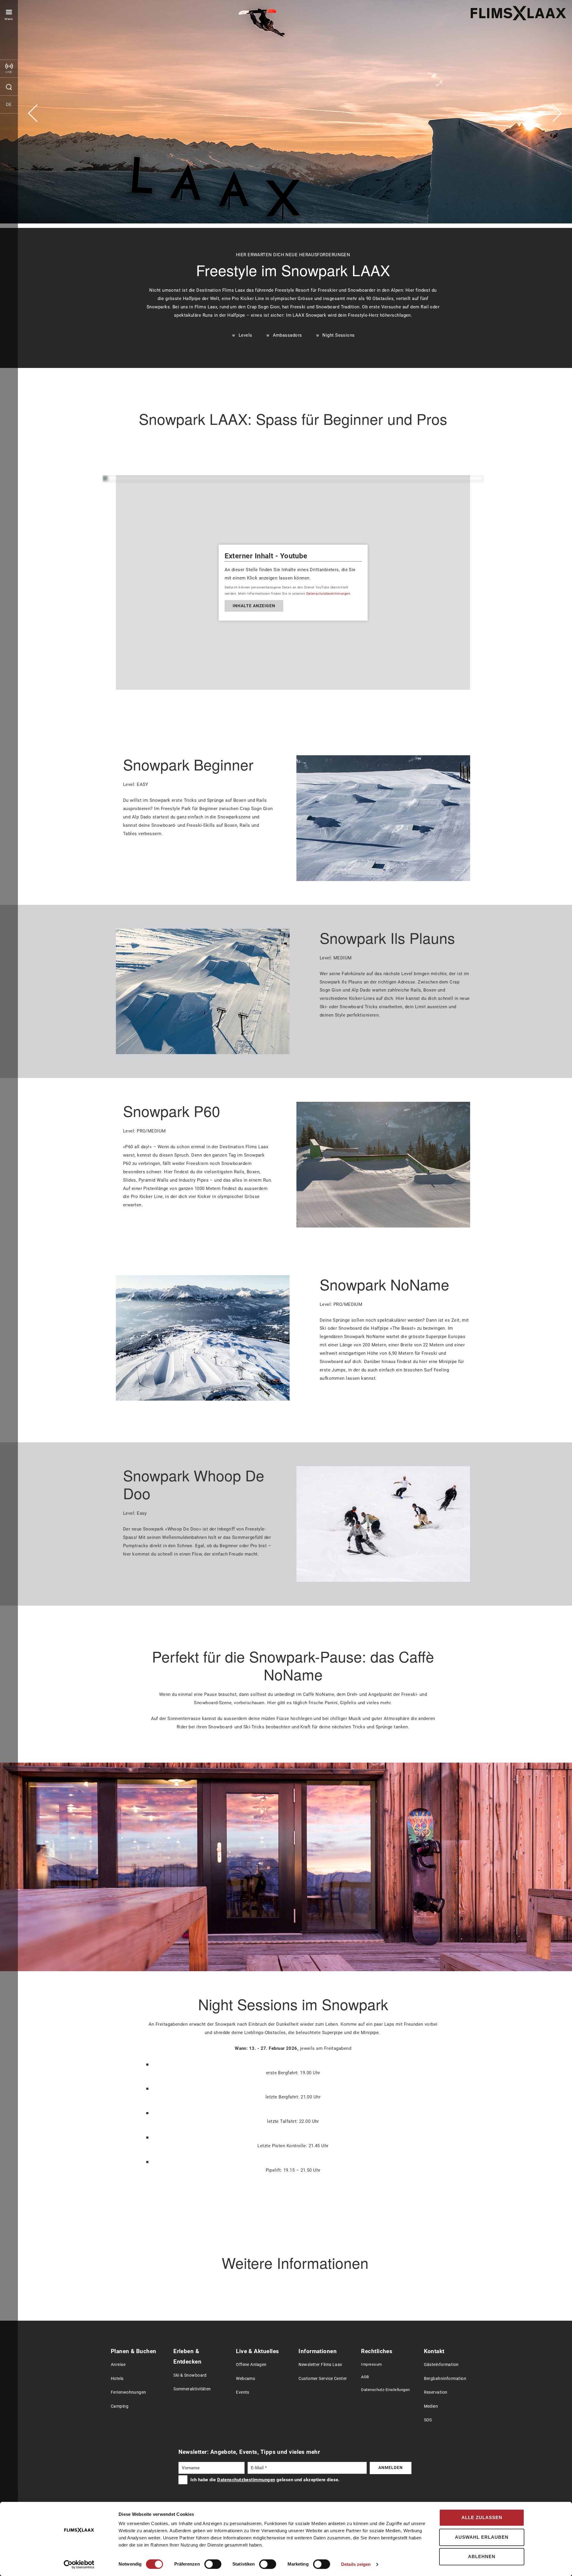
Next (557, 113)
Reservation (436, 2392)
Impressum (371, 2364)
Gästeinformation (441, 2365)
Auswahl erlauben (482, 2537)
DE (9, 105)
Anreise (118, 2365)
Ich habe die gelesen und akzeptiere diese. (265, 2480)
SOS (428, 2420)
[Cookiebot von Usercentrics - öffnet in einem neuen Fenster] (79, 2564)
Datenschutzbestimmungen (328, 594)
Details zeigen (356, 2564)
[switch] (213, 2564)
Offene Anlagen (251, 2365)
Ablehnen (482, 2556)
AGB (365, 2377)
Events (243, 2392)
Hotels (117, 2379)
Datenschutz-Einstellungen (385, 2390)
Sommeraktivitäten (192, 2389)
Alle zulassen (482, 2517)
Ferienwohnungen (129, 2392)
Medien (431, 2406)
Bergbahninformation (445, 2379)
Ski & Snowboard (190, 2375)
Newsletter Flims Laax (320, 2365)
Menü (9, 19)
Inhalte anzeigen (254, 606)
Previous (33, 113)
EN (9, 122)
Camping (120, 2406)
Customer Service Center (323, 2379)
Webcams (245, 2379)
